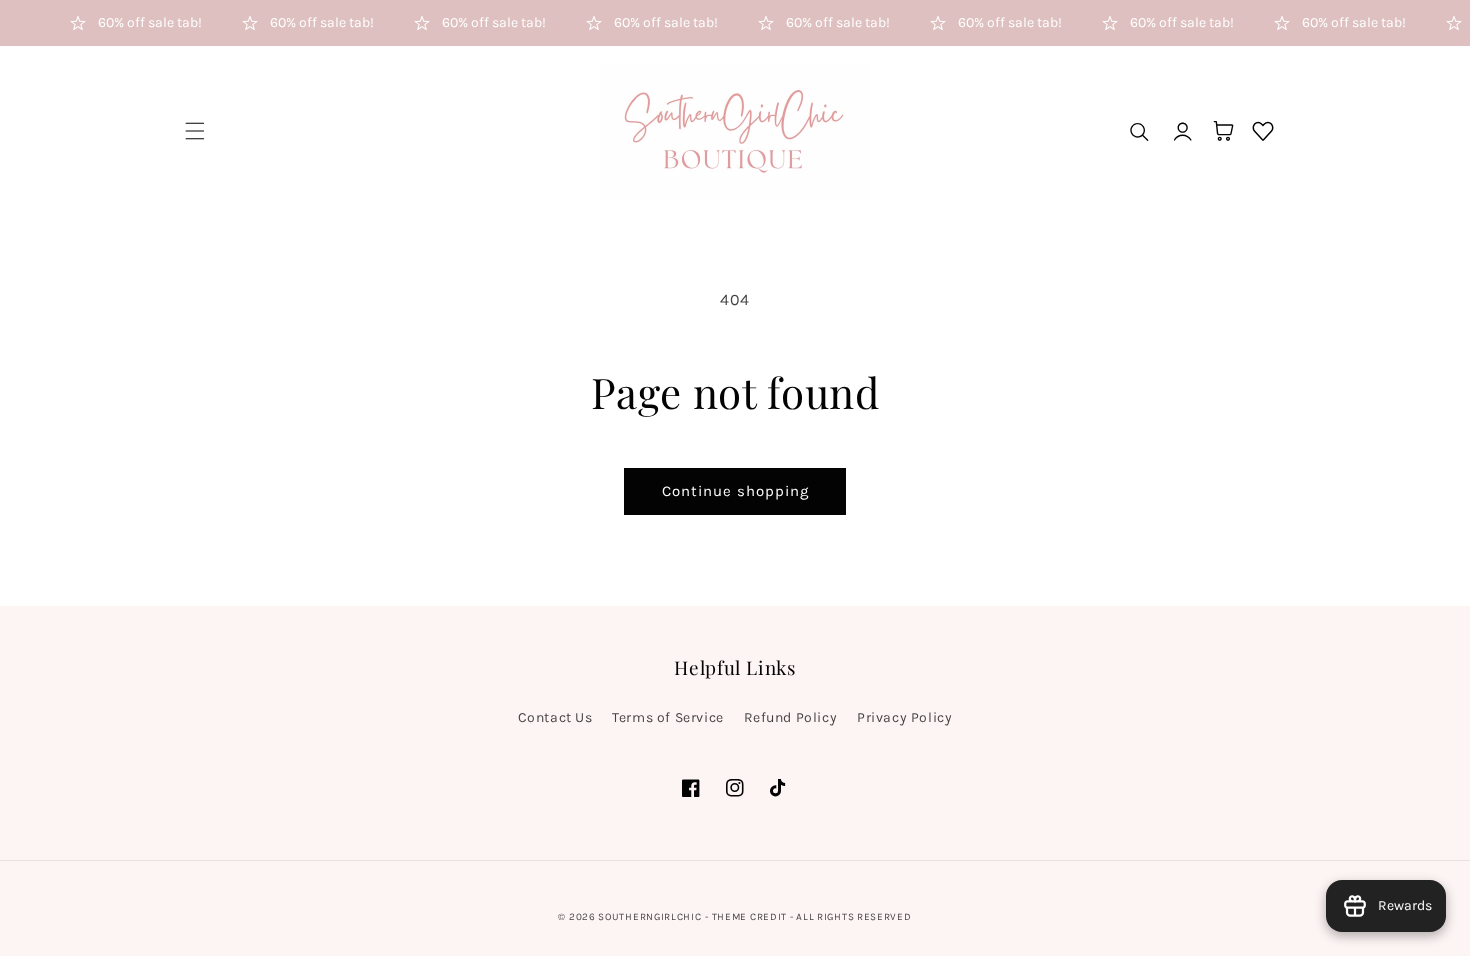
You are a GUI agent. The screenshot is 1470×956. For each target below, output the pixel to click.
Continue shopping (735, 491)
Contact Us (555, 717)
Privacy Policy (904, 717)
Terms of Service (668, 717)
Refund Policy (791, 717)
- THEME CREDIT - (750, 917)
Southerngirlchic (649, 917)
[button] (195, 131)
